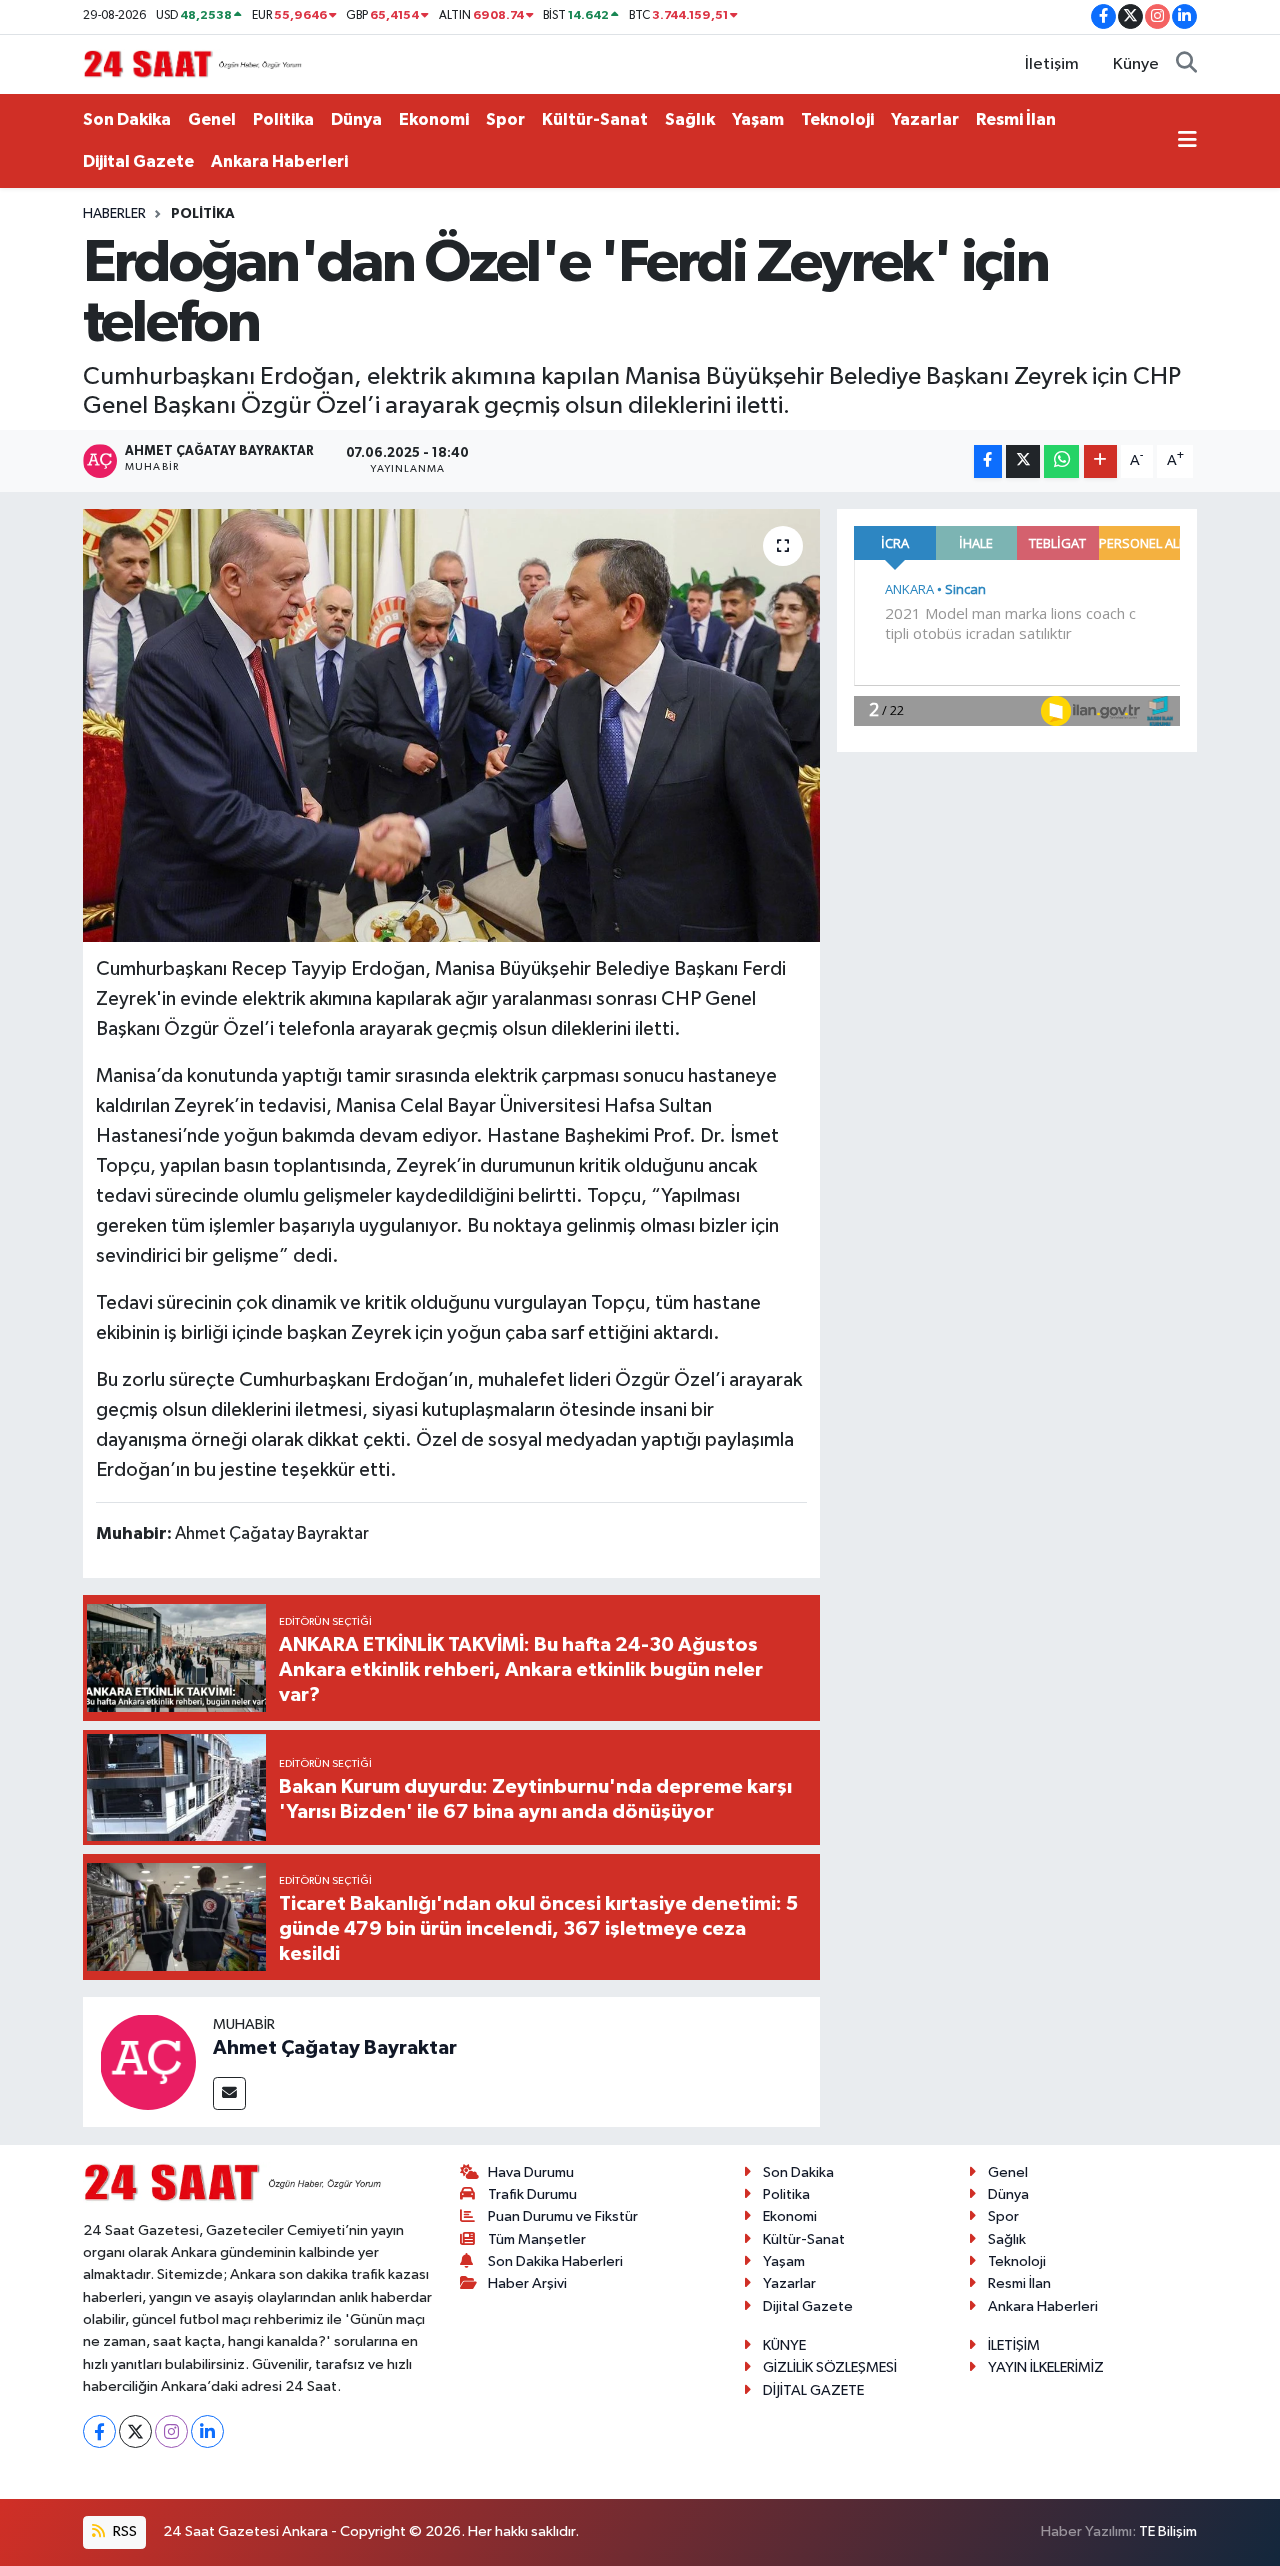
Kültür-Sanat (595, 119)
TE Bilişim (1168, 2531)
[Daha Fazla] (1100, 461)
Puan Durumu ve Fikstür (563, 2216)
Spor (505, 119)
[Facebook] (99, 2431)
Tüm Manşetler (537, 2239)
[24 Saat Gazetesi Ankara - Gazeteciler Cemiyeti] (193, 63)
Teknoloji (837, 119)
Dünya (356, 119)
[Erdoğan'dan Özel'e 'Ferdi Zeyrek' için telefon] (451, 725)
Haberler (114, 214)
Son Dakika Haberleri (555, 2261)
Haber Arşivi (527, 2283)
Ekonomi (434, 119)
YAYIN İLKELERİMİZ (1046, 2367)
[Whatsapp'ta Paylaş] (1061, 461)
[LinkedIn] (207, 2431)
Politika (283, 119)
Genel (212, 119)
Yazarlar (925, 119)
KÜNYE (784, 2345)
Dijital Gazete (138, 161)
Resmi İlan (1016, 119)
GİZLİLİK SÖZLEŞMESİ (830, 2367)
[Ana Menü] (1187, 141)
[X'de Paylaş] (1023, 461)
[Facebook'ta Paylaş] (988, 461)
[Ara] (1186, 65)
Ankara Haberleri (279, 161)
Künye (1136, 64)
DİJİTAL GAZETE (813, 2390)
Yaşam (758, 119)
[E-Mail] (229, 2093)
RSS (123, 2531)
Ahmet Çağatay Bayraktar (335, 2048)
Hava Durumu (531, 2172)
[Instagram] (171, 2431)
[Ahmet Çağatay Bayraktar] (148, 2061)
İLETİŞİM (1014, 2345)
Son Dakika (127, 119)
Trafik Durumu (532, 2194)
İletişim (1052, 64)
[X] (135, 2431)
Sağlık (690, 119)
